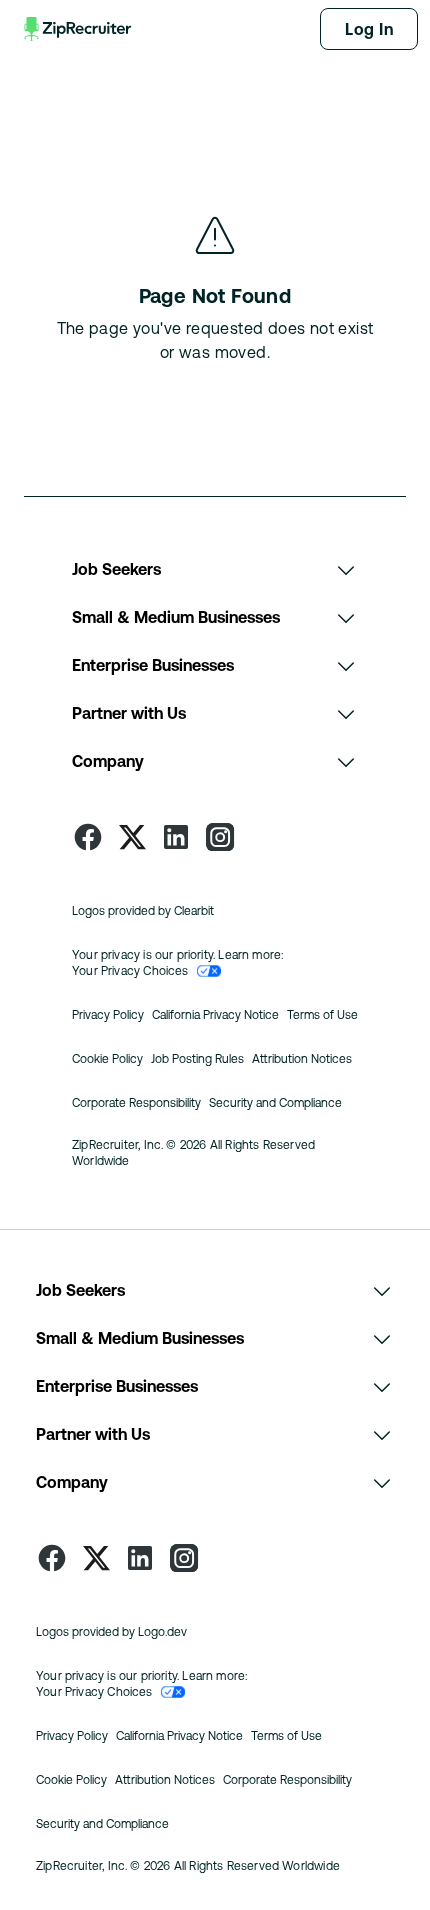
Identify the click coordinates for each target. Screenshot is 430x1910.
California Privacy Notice (215, 1015)
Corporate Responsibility (136, 1103)
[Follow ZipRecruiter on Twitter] (132, 837)
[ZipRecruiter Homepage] (79, 29)
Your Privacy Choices (130, 971)
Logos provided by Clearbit (143, 911)
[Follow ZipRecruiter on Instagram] (220, 837)
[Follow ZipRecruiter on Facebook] (88, 837)
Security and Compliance (275, 1103)
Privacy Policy (108, 1015)
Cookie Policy (107, 1059)
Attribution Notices (302, 1059)
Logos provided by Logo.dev (111, 1632)
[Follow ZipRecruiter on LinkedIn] (176, 837)
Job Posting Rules (197, 1059)
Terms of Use (322, 1015)
